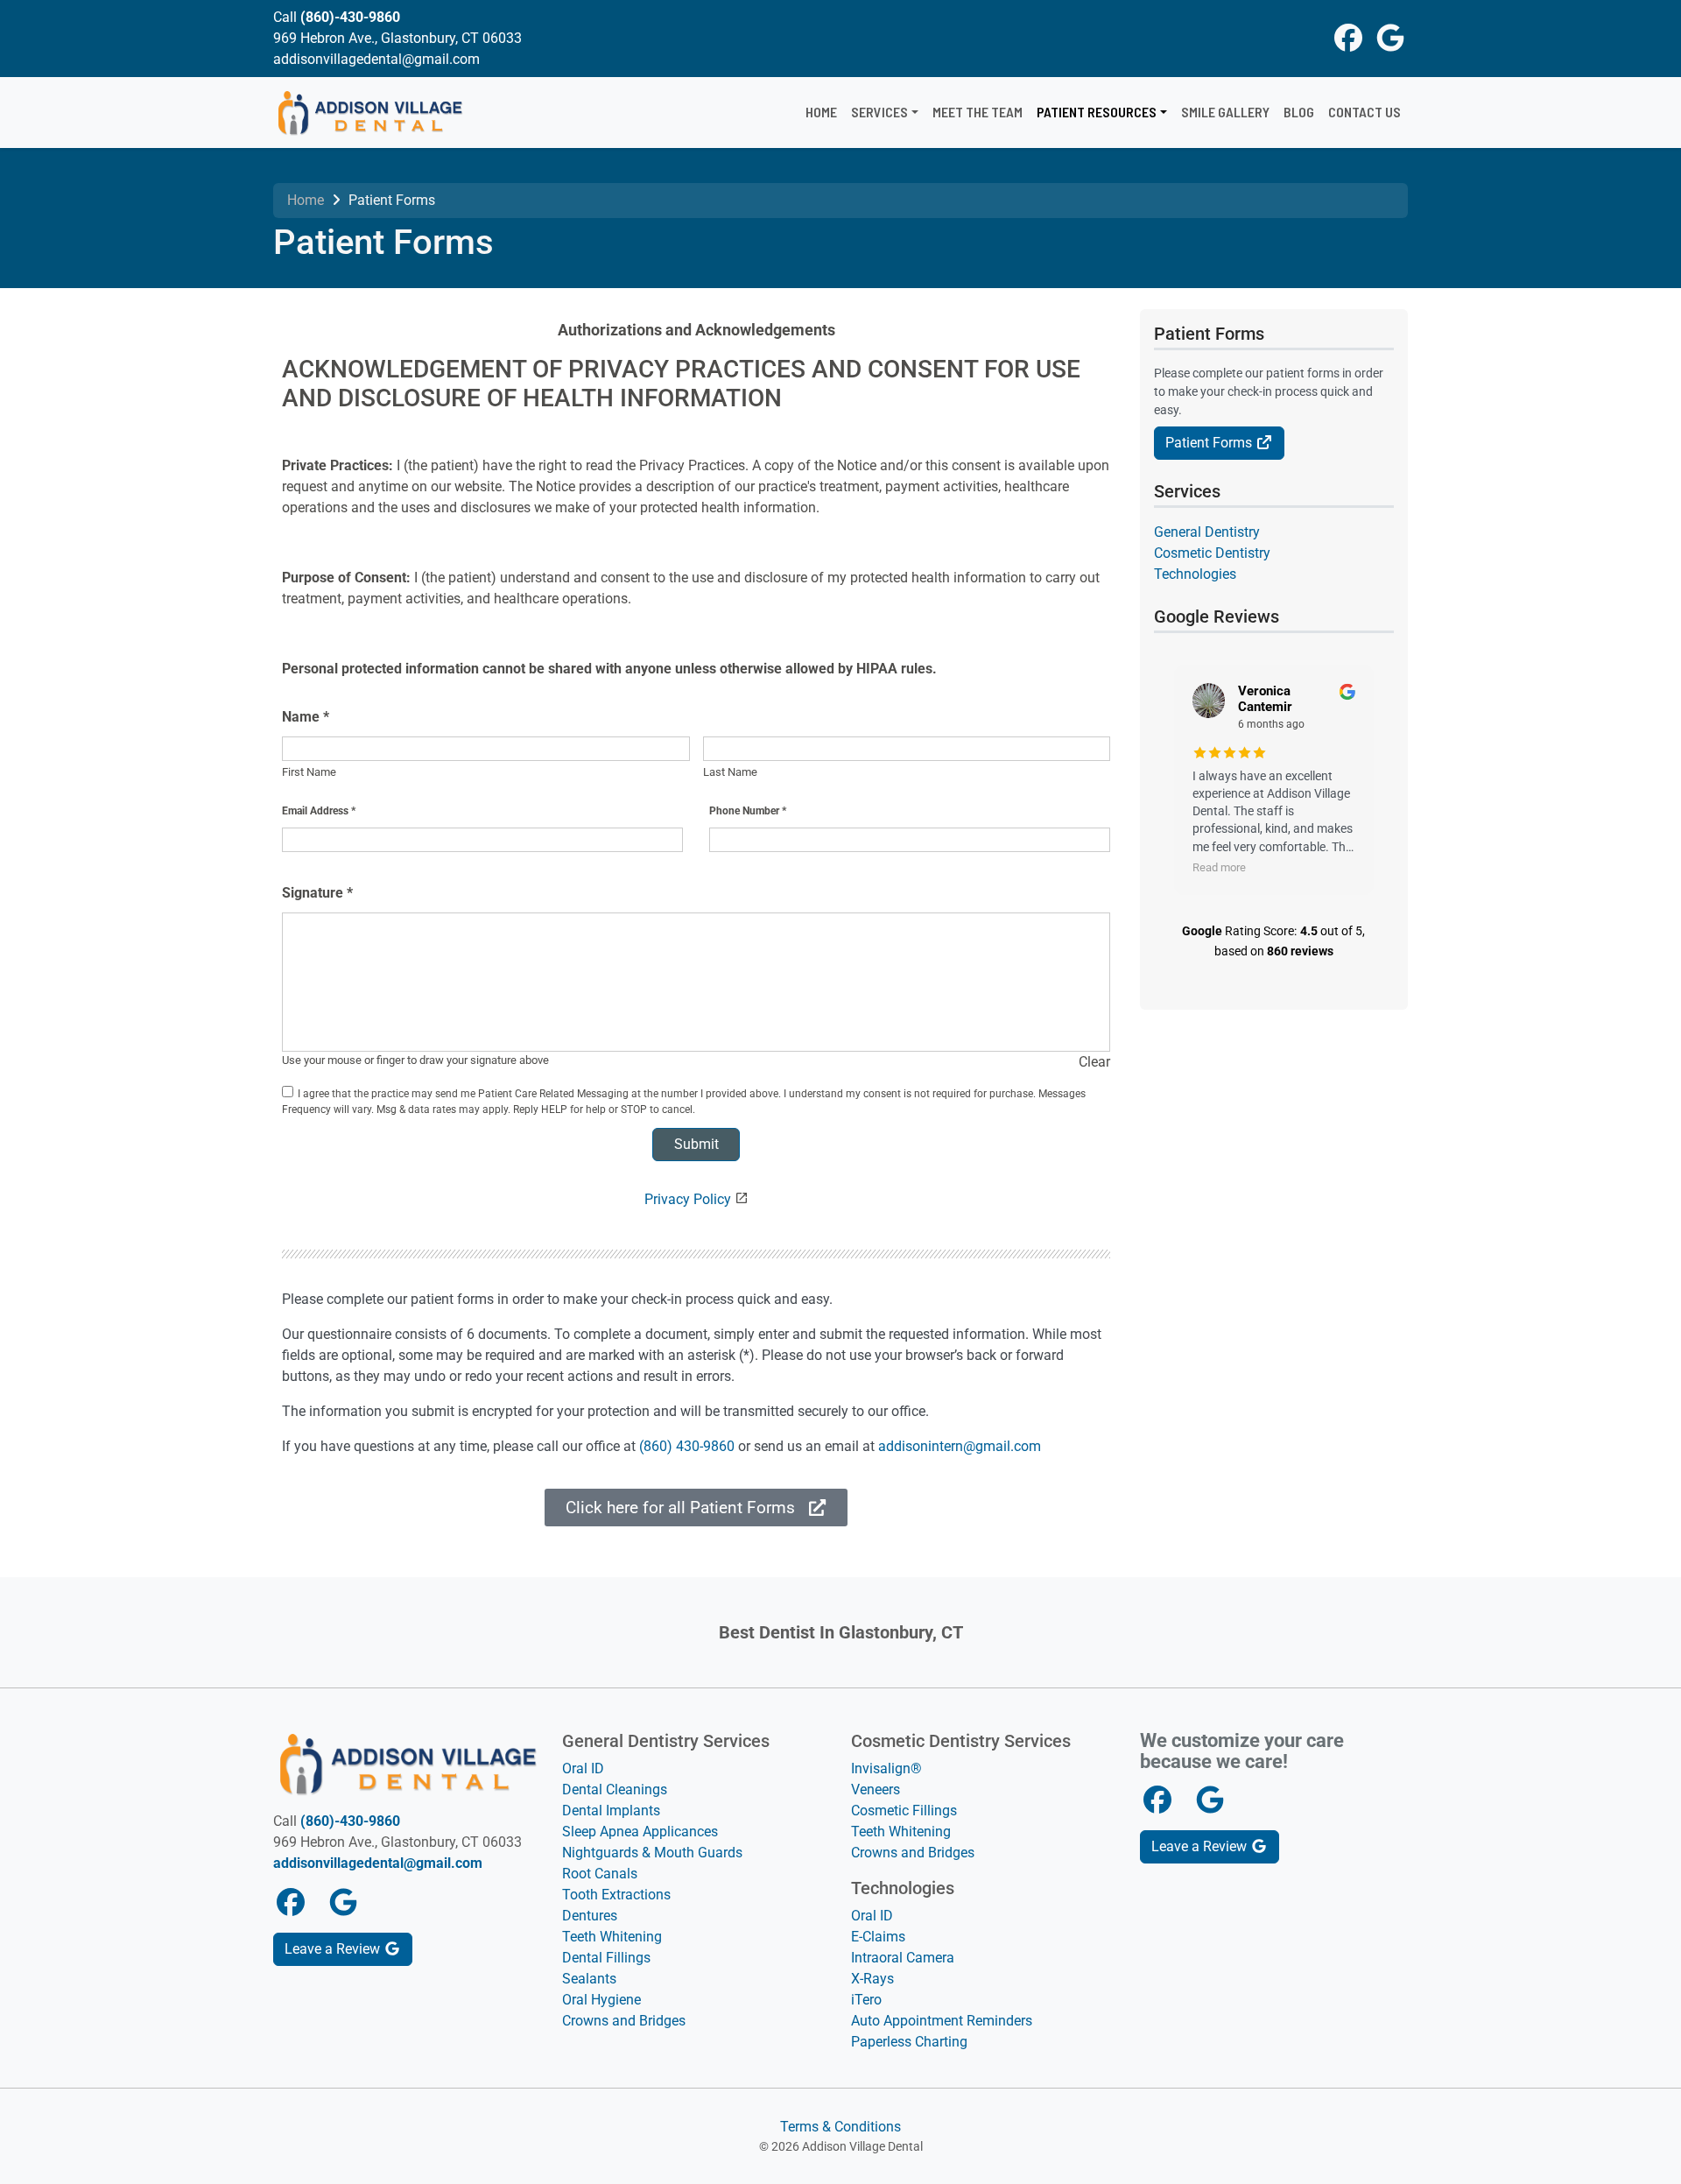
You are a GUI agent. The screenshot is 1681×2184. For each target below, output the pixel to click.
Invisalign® (886, 1768)
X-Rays (872, 1979)
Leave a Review (334, 1949)
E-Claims (878, 1937)
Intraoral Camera (903, 1958)
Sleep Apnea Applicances (640, 1832)
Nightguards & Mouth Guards (652, 1853)
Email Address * (319, 811)
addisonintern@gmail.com (960, 1446)
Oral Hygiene (601, 2000)
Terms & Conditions (840, 2127)
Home (821, 112)
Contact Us (1364, 112)
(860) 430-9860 (687, 1446)
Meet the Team (978, 112)
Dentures (590, 1916)
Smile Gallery (1225, 112)
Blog (1299, 112)
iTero (866, 2000)
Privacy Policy (688, 1199)
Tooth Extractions (616, 1895)
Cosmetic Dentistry (1212, 553)
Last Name (730, 772)
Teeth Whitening (612, 1937)
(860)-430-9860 (350, 17)
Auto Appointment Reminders (942, 2021)
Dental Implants (611, 1811)
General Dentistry (1207, 532)
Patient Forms (1210, 443)
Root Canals (600, 1874)
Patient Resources (1097, 112)
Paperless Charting (909, 2042)
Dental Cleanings (615, 1789)
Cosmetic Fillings (904, 1811)
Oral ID (583, 1768)
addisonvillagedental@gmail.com (378, 1863)
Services (879, 112)
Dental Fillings (606, 1958)
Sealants (589, 1979)
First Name (309, 772)
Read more (1219, 867)
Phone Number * (748, 811)
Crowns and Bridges (624, 2021)
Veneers (876, 1789)
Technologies (1195, 574)
